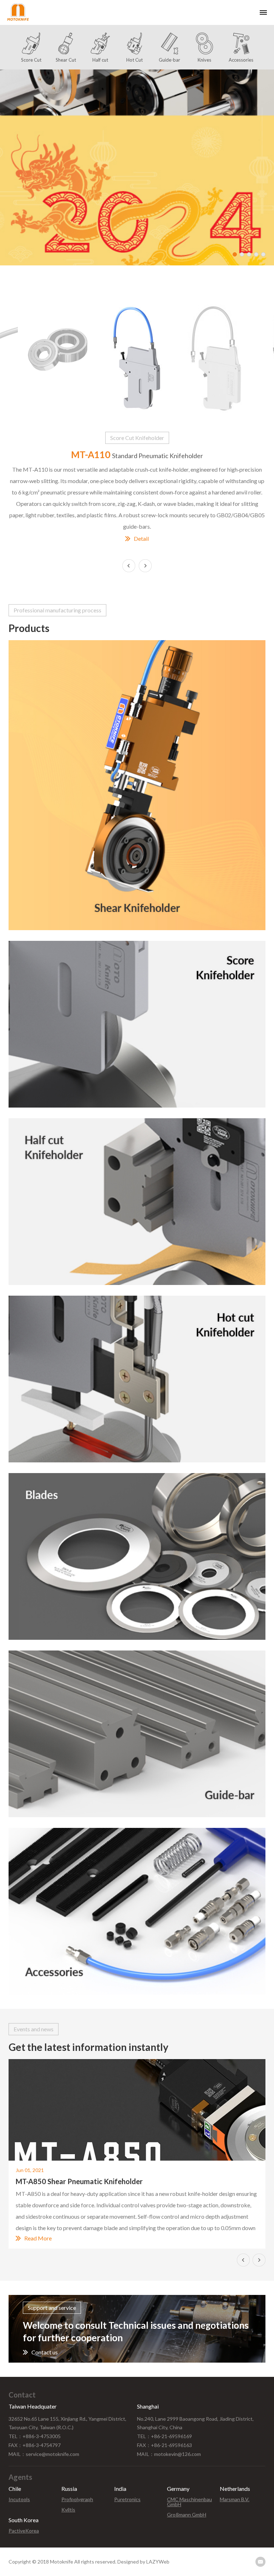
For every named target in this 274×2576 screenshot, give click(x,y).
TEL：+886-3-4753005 (35, 2436)
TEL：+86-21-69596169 (164, 2436)
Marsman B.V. (235, 2499)
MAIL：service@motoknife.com (44, 2454)
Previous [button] (243, 2260)
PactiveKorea (24, 2531)
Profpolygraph (77, 2499)
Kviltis (68, 2510)
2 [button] (242, 254)
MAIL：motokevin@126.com (169, 2454)
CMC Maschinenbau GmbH (189, 2502)
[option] (137, 167)
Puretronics (127, 2499)
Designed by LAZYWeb (143, 2562)
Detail (141, 539)
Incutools (19, 2499)
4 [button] (256, 254)
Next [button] (145, 566)
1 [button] (235, 254)
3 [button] (249, 254)
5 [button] (263, 254)
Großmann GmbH (187, 2515)
